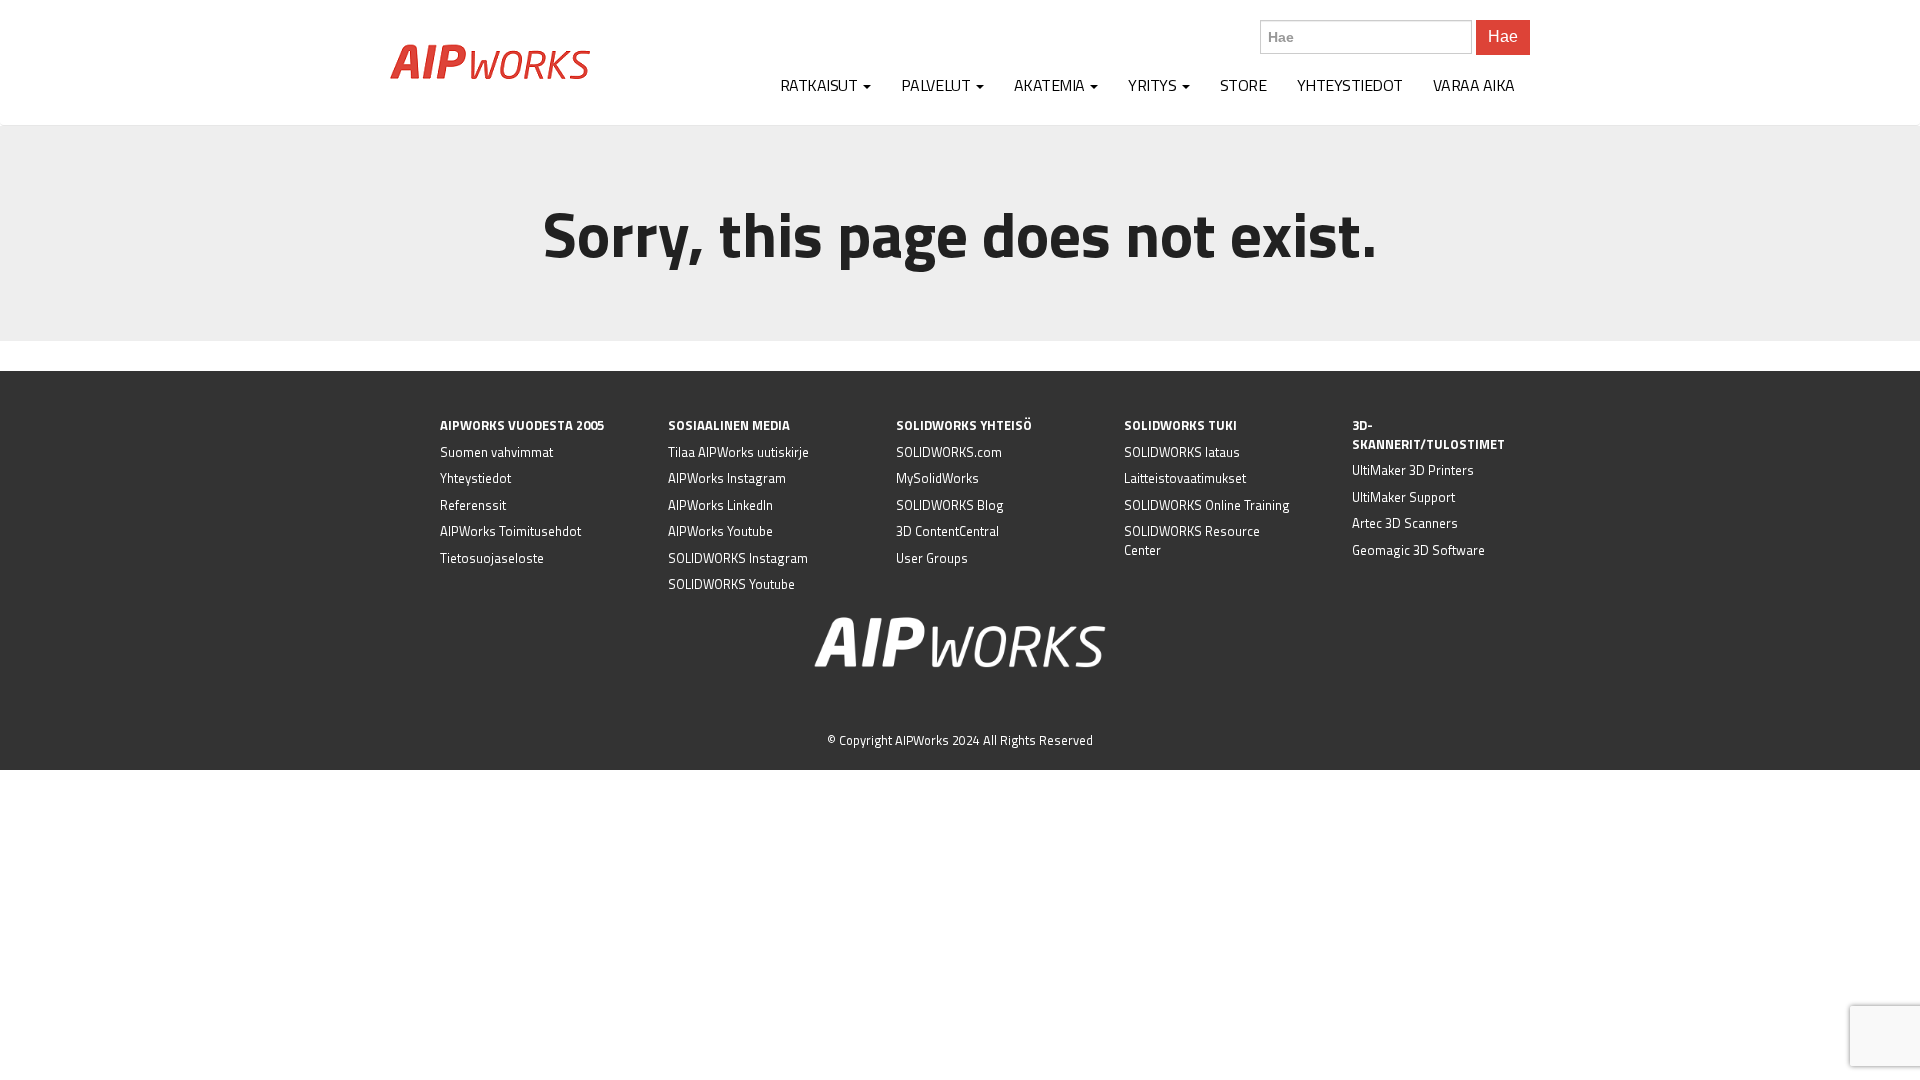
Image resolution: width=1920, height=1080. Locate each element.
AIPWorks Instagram (727, 478)
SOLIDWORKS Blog (950, 505)
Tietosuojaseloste (492, 558)
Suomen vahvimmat (496, 452)
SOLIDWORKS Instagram (738, 558)
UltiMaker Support (1403, 497)
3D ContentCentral (947, 531)
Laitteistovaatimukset (1185, 478)
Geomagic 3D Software (1418, 550)
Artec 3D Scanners (1405, 523)
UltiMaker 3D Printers (1413, 470)
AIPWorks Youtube (720, 531)
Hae (1503, 36)
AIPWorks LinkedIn (720, 505)
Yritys (1154, 85)
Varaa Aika (1474, 85)
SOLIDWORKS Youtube (731, 584)
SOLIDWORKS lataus (1182, 452)
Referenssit (473, 505)
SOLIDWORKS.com (949, 452)
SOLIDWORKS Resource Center (1192, 540)
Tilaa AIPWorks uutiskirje (738, 452)
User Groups (932, 558)
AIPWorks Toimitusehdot (510, 531)
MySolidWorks (937, 478)
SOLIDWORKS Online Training (1207, 505)
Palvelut (937, 85)
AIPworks (490, 62)
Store (1243, 85)
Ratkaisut (820, 85)
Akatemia (1051, 85)
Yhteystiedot (1350, 85)
